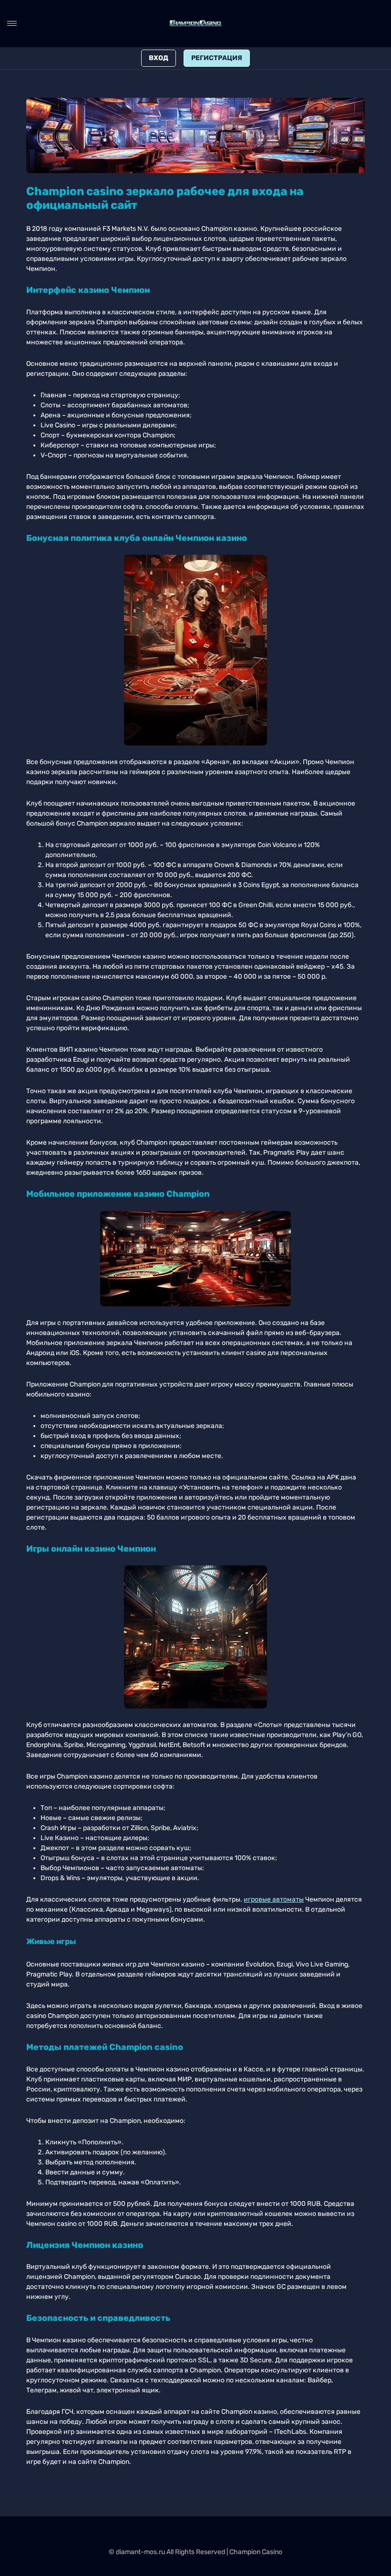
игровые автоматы (274, 1899)
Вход (159, 58)
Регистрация (217, 58)
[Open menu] (12, 23)
